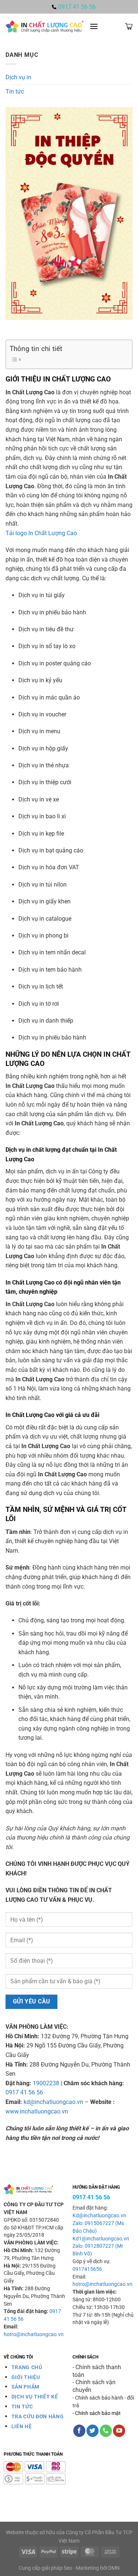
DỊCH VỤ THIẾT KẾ (35, 2397)
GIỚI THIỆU (26, 2377)
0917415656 (87, 2269)
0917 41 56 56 (24, 2092)
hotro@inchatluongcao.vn (34, 2334)
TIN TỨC (22, 2407)
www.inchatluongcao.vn (37, 2111)
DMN (114, 2568)
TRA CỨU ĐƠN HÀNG (38, 2416)
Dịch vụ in (18, 77)
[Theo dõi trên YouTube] (119, 2431)
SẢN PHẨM (25, 2387)
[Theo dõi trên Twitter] (93, 2431)
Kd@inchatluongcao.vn (99, 2216)
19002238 (45, 2083)
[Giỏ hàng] (129, 26)
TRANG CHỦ (27, 2367)
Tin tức (15, 92)
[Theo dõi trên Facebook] (79, 2431)
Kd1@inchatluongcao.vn (101, 2239)
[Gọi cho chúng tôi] (106, 2431)
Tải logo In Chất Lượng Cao (41, 533)
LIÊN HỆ (22, 2426)
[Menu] (94, 26)
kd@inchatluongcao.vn (53, 2102)
